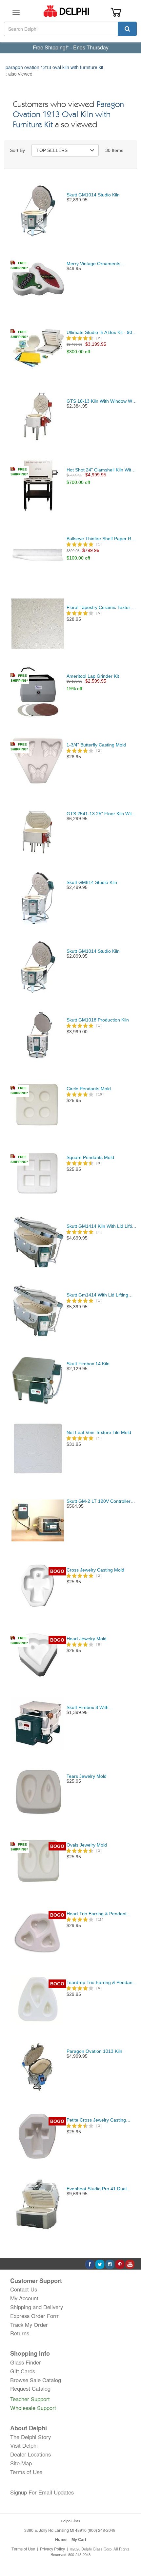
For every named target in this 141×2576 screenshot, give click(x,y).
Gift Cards (23, 2371)
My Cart (79, 2539)
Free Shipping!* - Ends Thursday (71, 47)
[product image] (38, 210)
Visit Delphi (24, 2445)
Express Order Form (35, 2316)
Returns (20, 2333)
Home (61, 2539)
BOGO (57, 1571)
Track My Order (29, 2325)
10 (100, 1094)
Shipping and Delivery (37, 2307)
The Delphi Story (30, 2437)
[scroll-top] (130, 2549)
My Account (24, 2298)
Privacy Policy (52, 2549)
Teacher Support (30, 2399)
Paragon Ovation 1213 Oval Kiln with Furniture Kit (68, 115)
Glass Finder (26, 2362)
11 (100, 1919)
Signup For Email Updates (42, 2492)
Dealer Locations (30, 2454)
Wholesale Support (33, 2408)
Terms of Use (26, 2472)
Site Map (21, 2463)
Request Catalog (30, 2388)
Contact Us (24, 2289)
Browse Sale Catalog (36, 2380)
